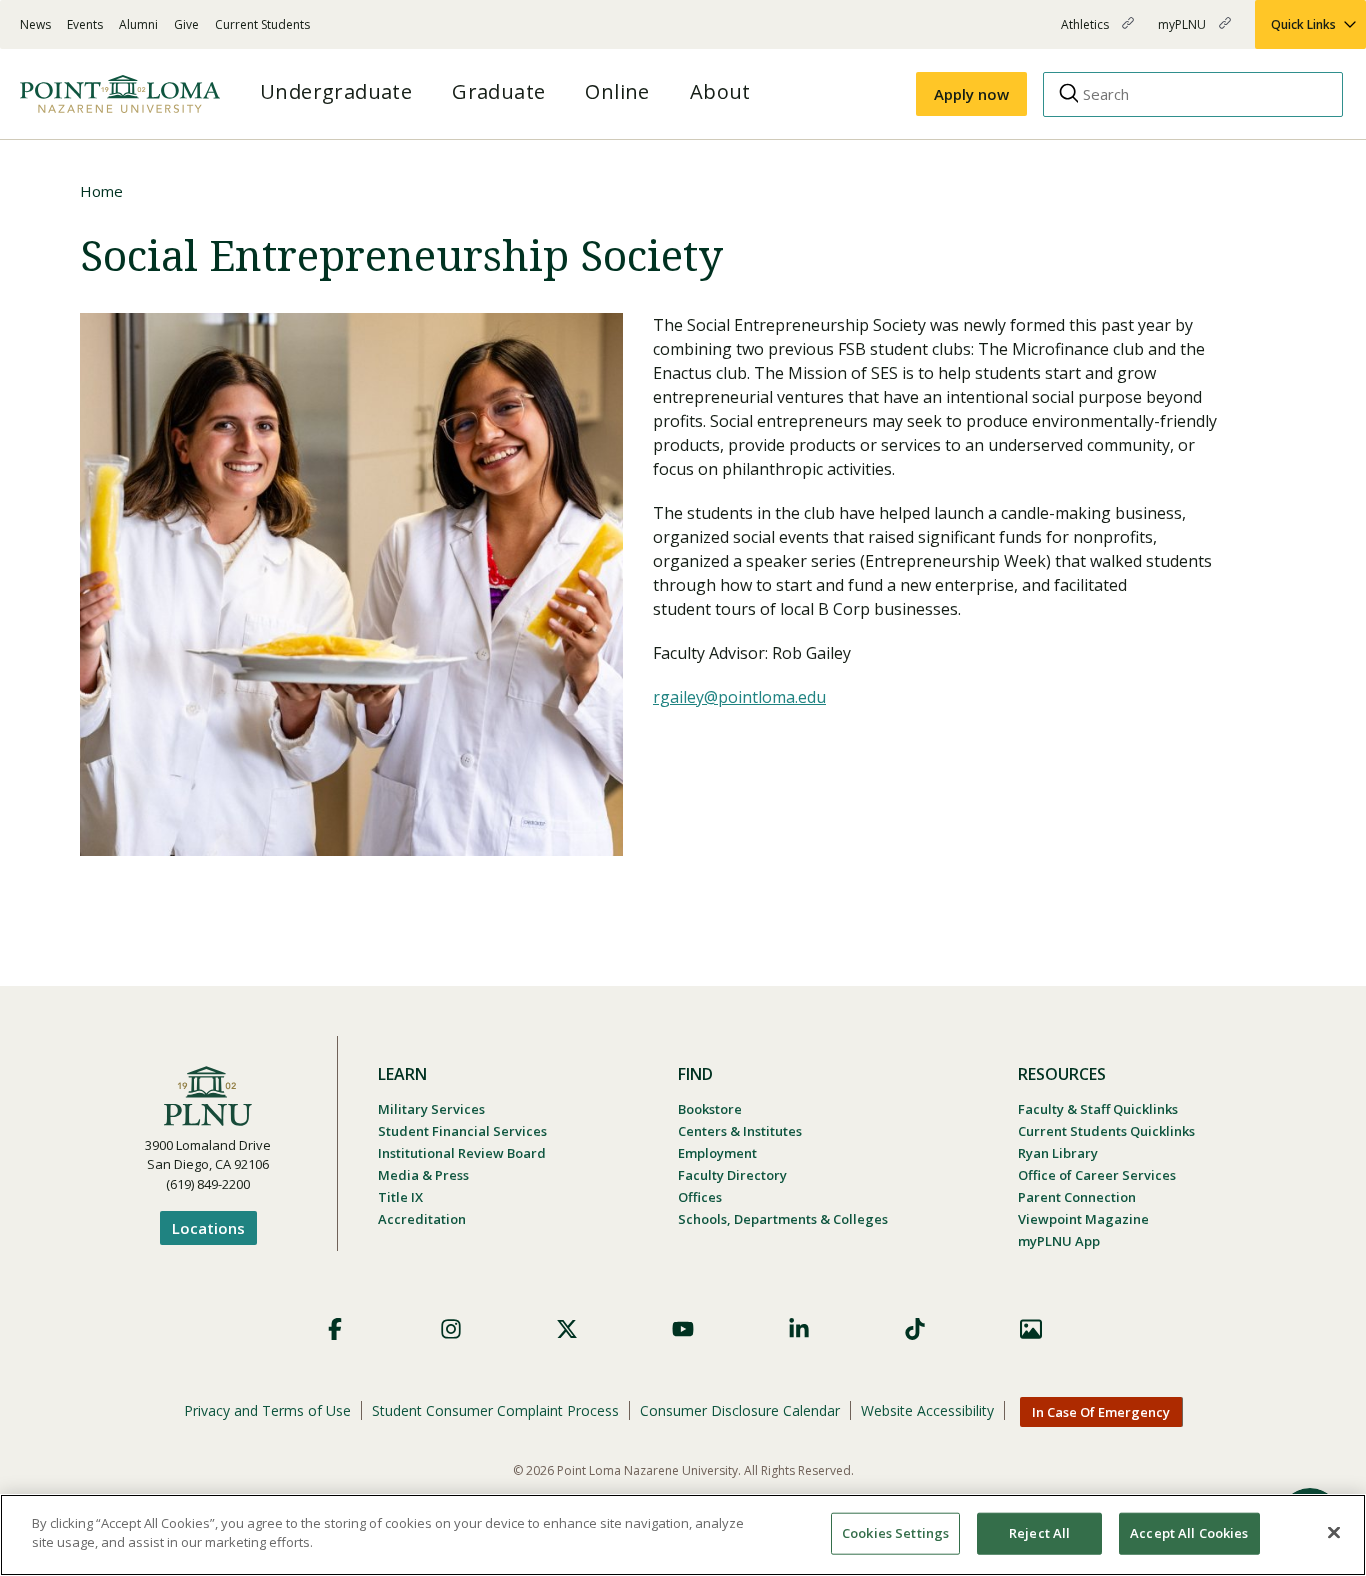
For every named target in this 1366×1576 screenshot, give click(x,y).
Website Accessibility (927, 1410)
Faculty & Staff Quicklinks (1098, 1109)
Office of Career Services (1097, 1175)
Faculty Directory (732, 1175)
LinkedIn (799, 1329)
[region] (683, 1535)
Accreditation (422, 1219)
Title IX (400, 1197)
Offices (700, 1197)
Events (85, 24)
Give (186, 24)
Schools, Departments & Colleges (783, 1219)
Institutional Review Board (462, 1153)
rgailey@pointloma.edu (739, 697)
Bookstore (710, 1109)
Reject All (1039, 1533)
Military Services (431, 1109)
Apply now (971, 94)
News (35, 24)
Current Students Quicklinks (1106, 1131)
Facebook (335, 1329)
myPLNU (1183, 32)
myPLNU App (1059, 1241)
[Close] (1334, 1532)
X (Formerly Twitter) (567, 1329)
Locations (208, 1228)
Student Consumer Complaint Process (495, 1410)
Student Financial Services (462, 1131)
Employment (717, 1153)
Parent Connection (1077, 1197)
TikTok (915, 1329)
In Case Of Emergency (1101, 1412)
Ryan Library (1058, 1153)
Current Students (262, 24)
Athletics (1086, 32)
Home (101, 191)
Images (1031, 1329)
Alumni (138, 24)
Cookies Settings (895, 1533)
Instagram (451, 1329)
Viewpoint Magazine (1083, 1219)
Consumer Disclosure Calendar (740, 1410)
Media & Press (423, 1175)
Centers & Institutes (740, 1131)
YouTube (683, 1329)
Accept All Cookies (1189, 1533)
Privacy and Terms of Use (267, 1410)
